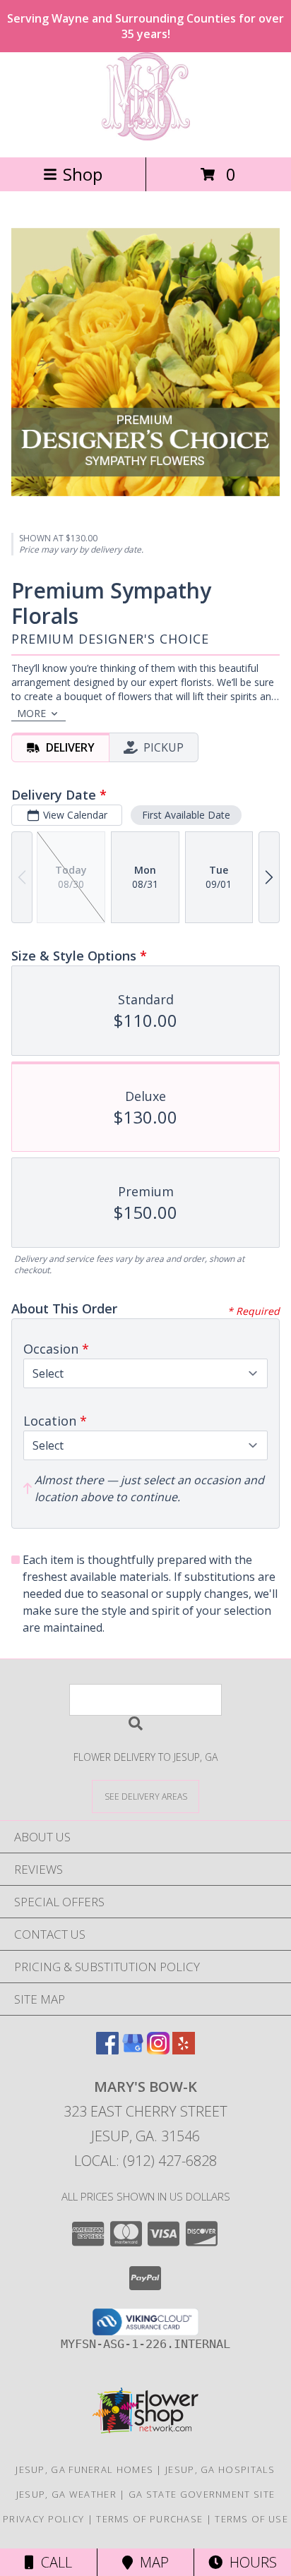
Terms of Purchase (149, 2519)
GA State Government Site (202, 2494)
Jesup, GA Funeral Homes (84, 2469)
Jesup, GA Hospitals (220, 2469)
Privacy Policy (43, 2519)
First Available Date (186, 815)
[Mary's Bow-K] (146, 137)
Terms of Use (251, 2519)
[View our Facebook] (107, 2050)
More (31, 713)
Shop (83, 174)
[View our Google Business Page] (133, 2050)
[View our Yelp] (184, 2050)
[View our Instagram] (158, 2050)
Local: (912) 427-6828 (145, 2161)
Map (151, 2562)
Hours (250, 2562)
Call (53, 2562)
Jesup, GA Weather (66, 2494)
